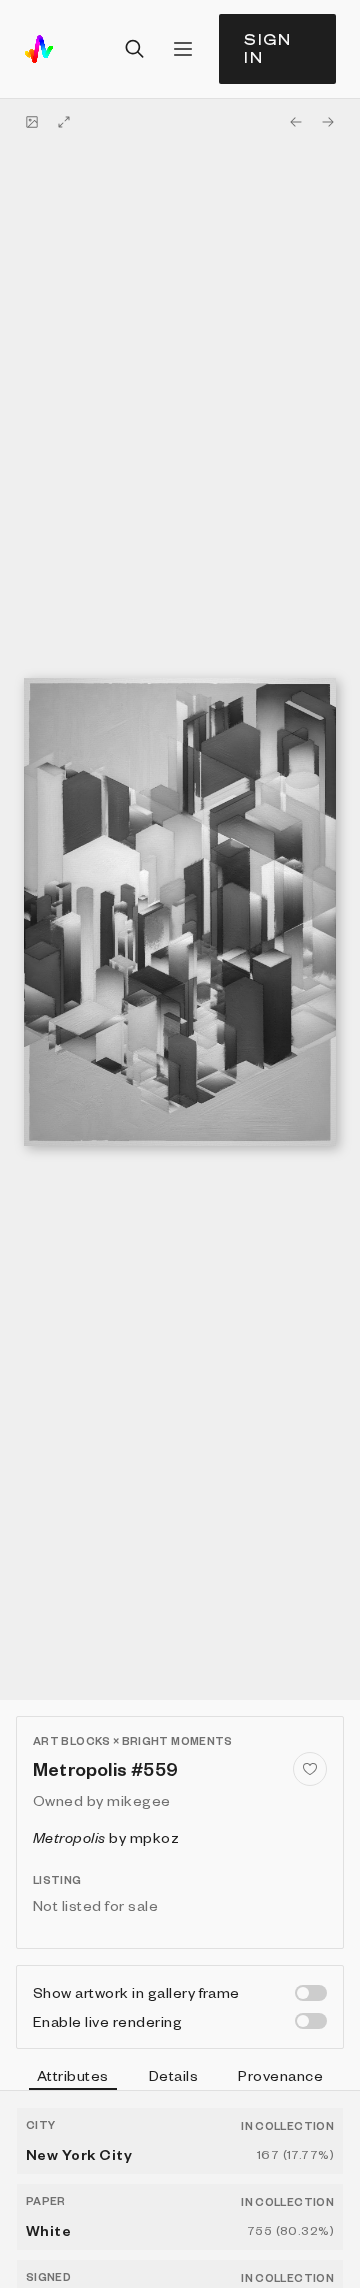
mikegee (138, 1800)
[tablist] (180, 2078)
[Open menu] (183, 49)
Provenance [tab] (280, 2075)
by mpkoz (106, 1837)
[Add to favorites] (310, 1769)
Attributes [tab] (73, 2075)
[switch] (311, 1993)
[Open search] (135, 49)
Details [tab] (173, 2075)
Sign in (268, 48)
